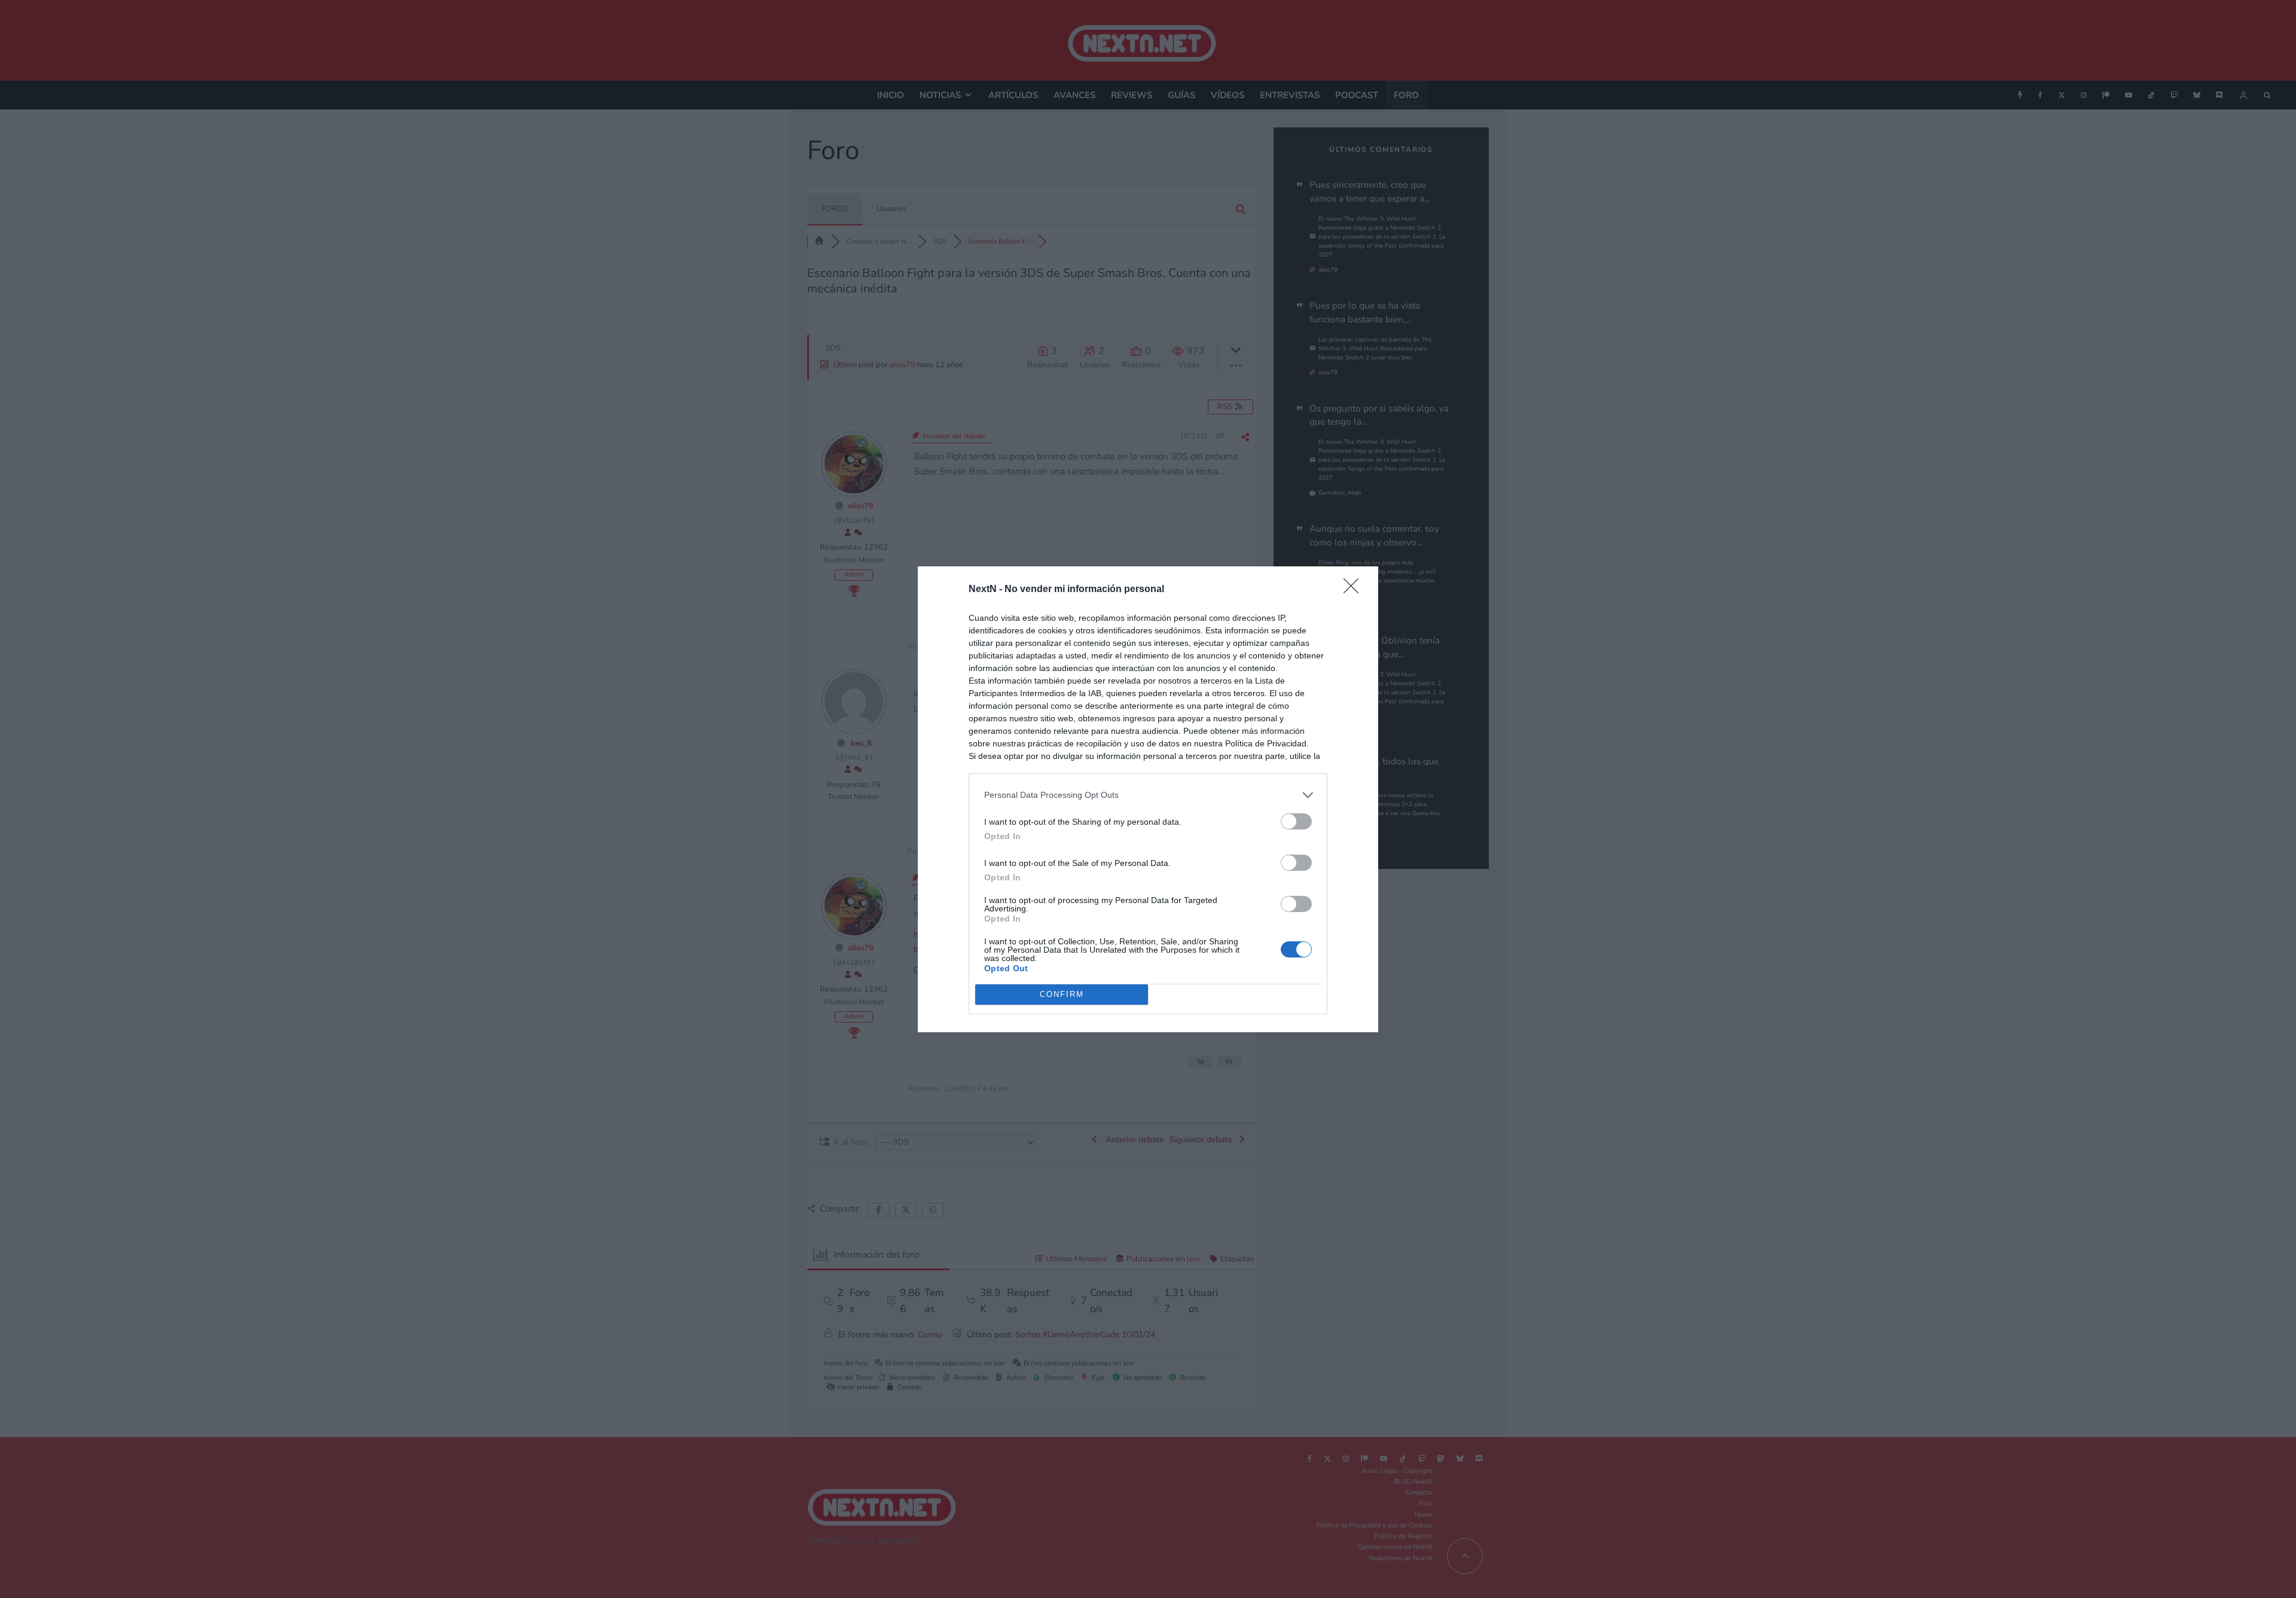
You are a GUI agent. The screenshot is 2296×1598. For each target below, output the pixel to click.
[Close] (1355, 590)
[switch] (1296, 821)
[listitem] (1148, 795)
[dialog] (1148, 799)
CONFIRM (1062, 994)
